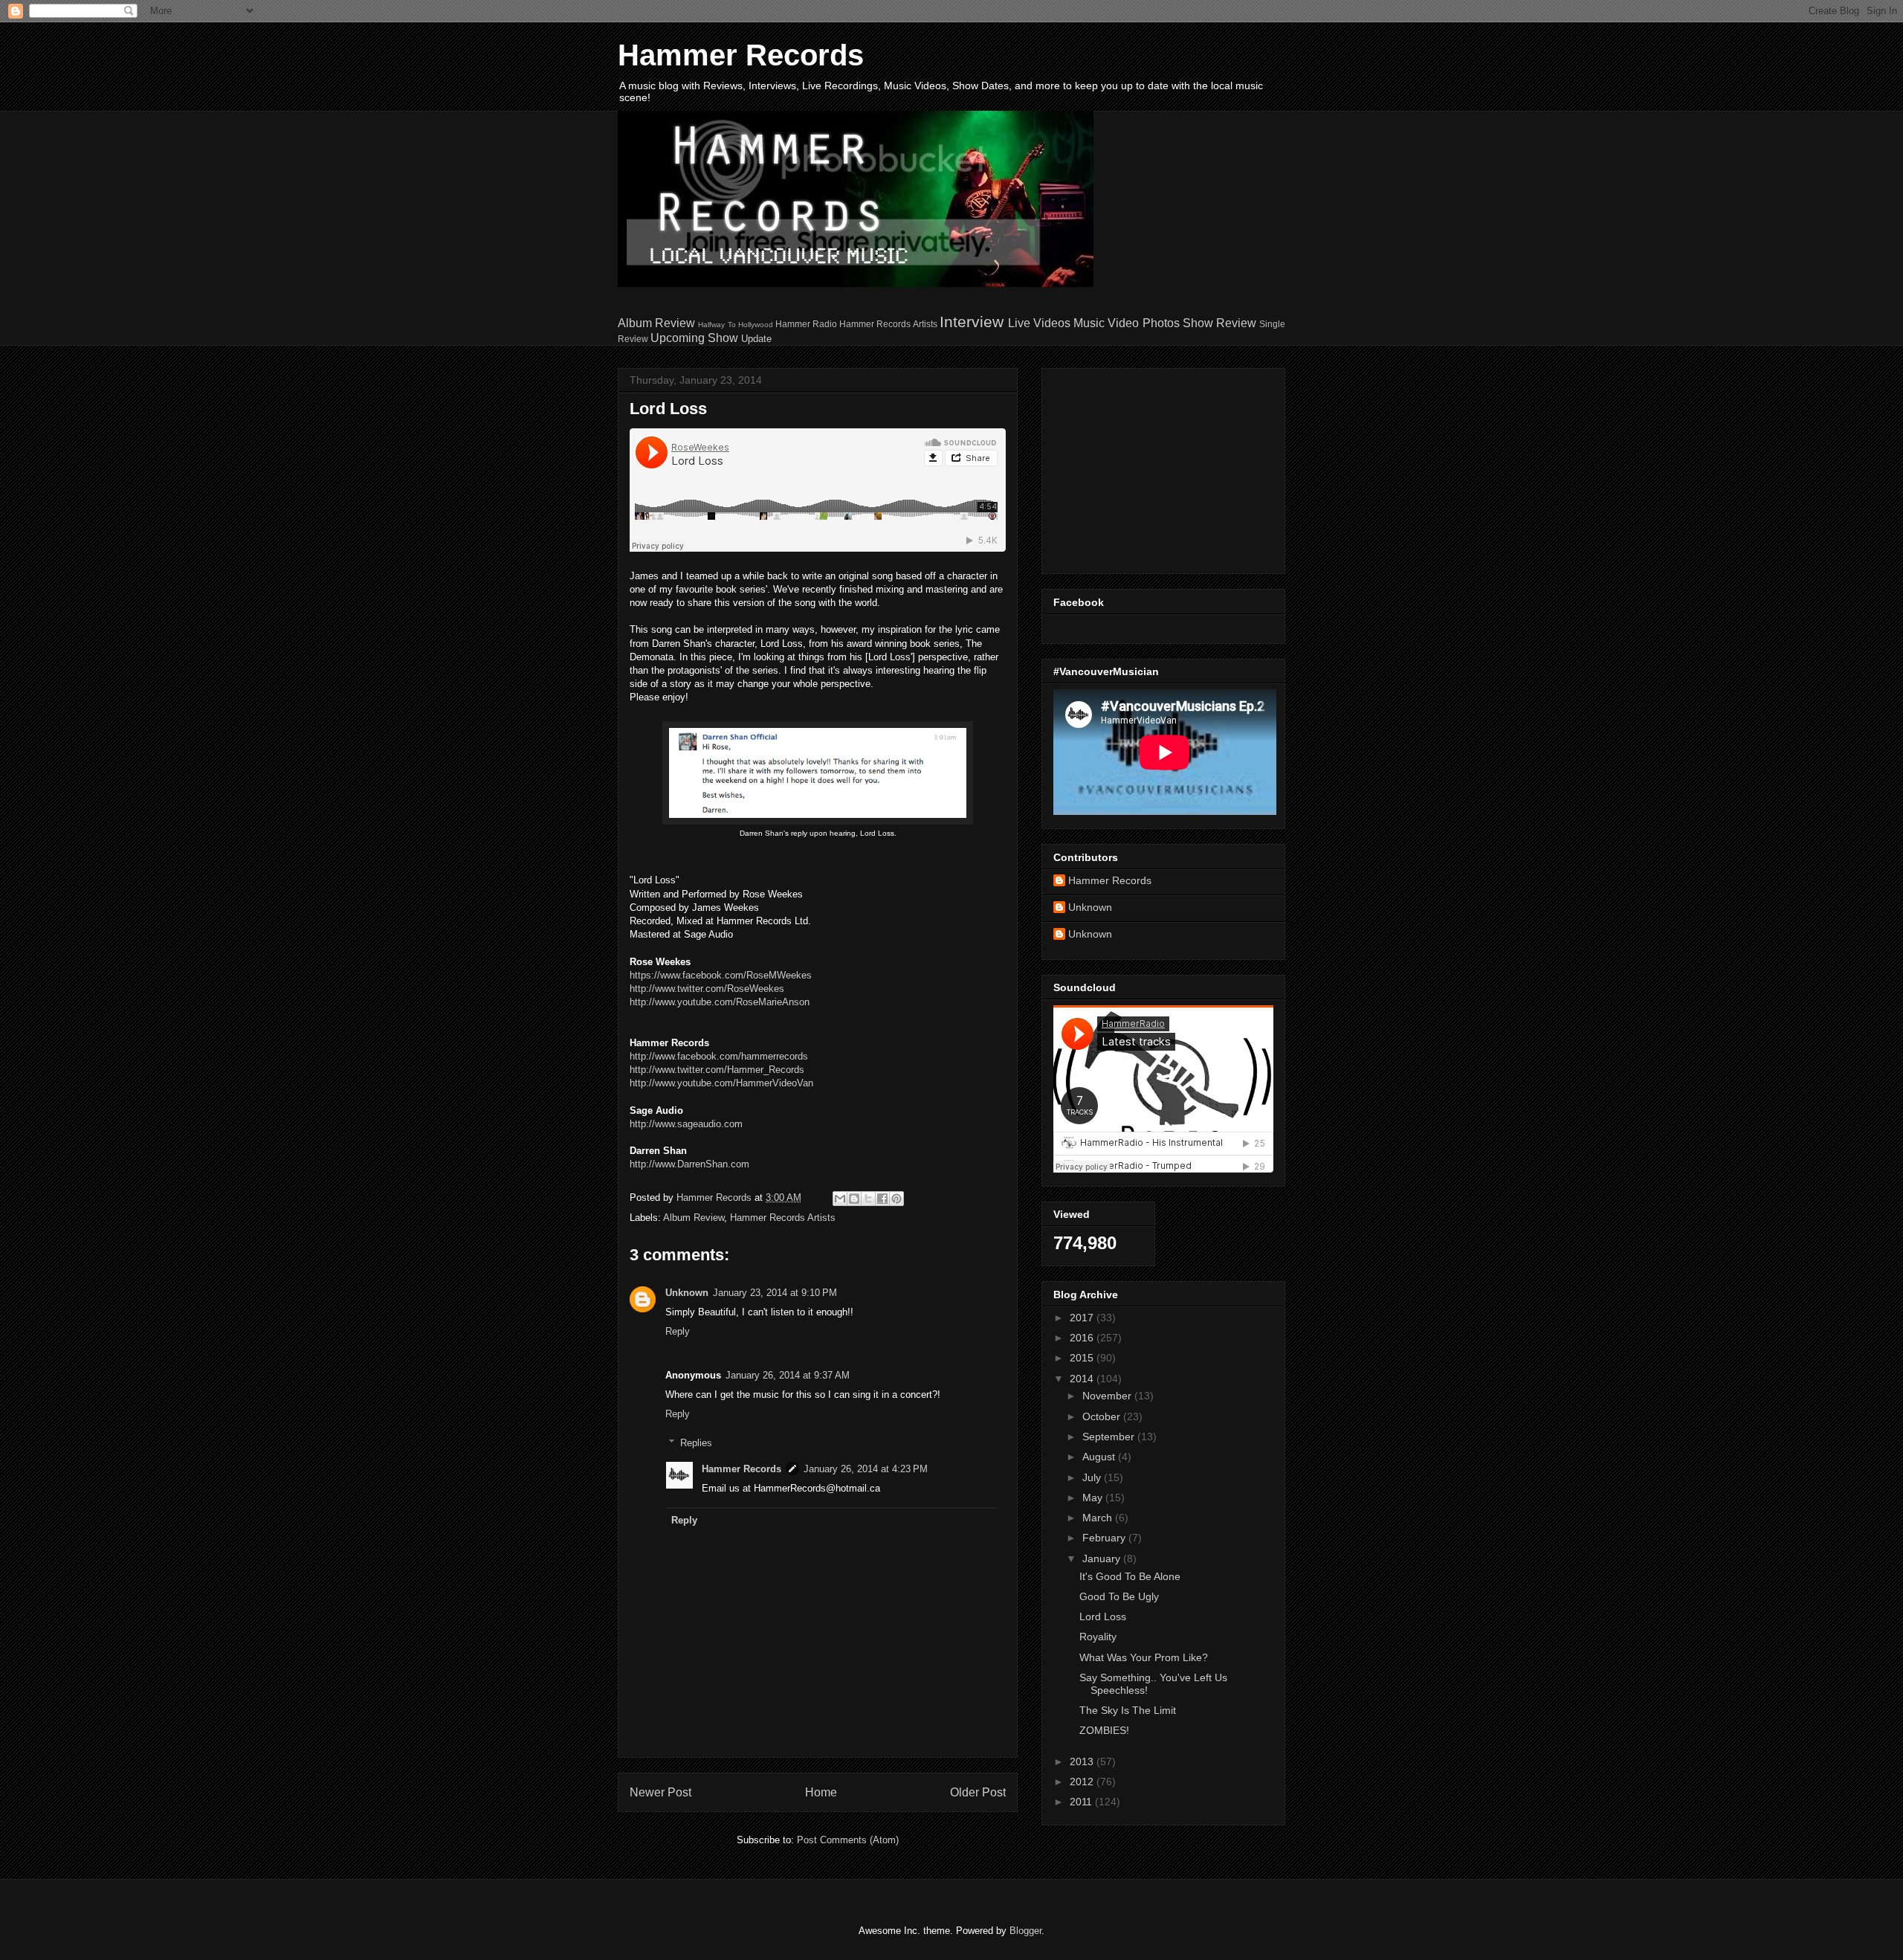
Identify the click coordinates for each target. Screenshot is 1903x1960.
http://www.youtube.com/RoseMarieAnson (720, 1002)
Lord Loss (1103, 1616)
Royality (1098, 1637)
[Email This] (840, 1199)
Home (821, 1792)
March (1099, 1518)
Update (756, 339)
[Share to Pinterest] (896, 1199)
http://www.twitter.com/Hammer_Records (717, 1070)
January (1103, 1558)
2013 (1083, 1761)
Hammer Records (741, 55)
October (1103, 1416)
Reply (678, 1331)
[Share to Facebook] (882, 1199)
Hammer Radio (806, 324)
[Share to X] (868, 1199)
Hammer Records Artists (888, 324)
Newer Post (660, 1792)
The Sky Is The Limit (1128, 1710)
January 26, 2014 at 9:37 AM (788, 1375)
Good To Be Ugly (1119, 1596)
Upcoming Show (694, 338)
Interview (972, 322)
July (1093, 1477)
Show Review (1219, 323)
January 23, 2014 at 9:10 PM (775, 1293)
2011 (1082, 1802)
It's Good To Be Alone (1130, 1576)
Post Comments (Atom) (848, 1840)
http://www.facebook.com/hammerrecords (719, 1056)
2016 (1083, 1338)
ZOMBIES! (1104, 1730)
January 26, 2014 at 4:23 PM (866, 1469)
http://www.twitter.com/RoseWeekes (707, 989)
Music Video (1106, 323)
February (1105, 1538)
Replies (696, 1443)
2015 (1083, 1358)
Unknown (687, 1293)
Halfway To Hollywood (735, 325)
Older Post (978, 1792)
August (1100, 1457)
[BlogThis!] (854, 1199)
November (1108, 1396)
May (1094, 1498)
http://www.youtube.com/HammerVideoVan (721, 1083)
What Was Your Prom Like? (1144, 1657)
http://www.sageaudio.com (686, 1124)
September (1110, 1437)
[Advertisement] (1146, 467)
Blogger (1025, 1931)
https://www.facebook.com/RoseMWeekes (721, 975)
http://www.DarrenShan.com (689, 1164)
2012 (1083, 1782)
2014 (1083, 1379)
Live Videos (1039, 323)
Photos (1161, 323)
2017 (1083, 1318)
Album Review (656, 323)
